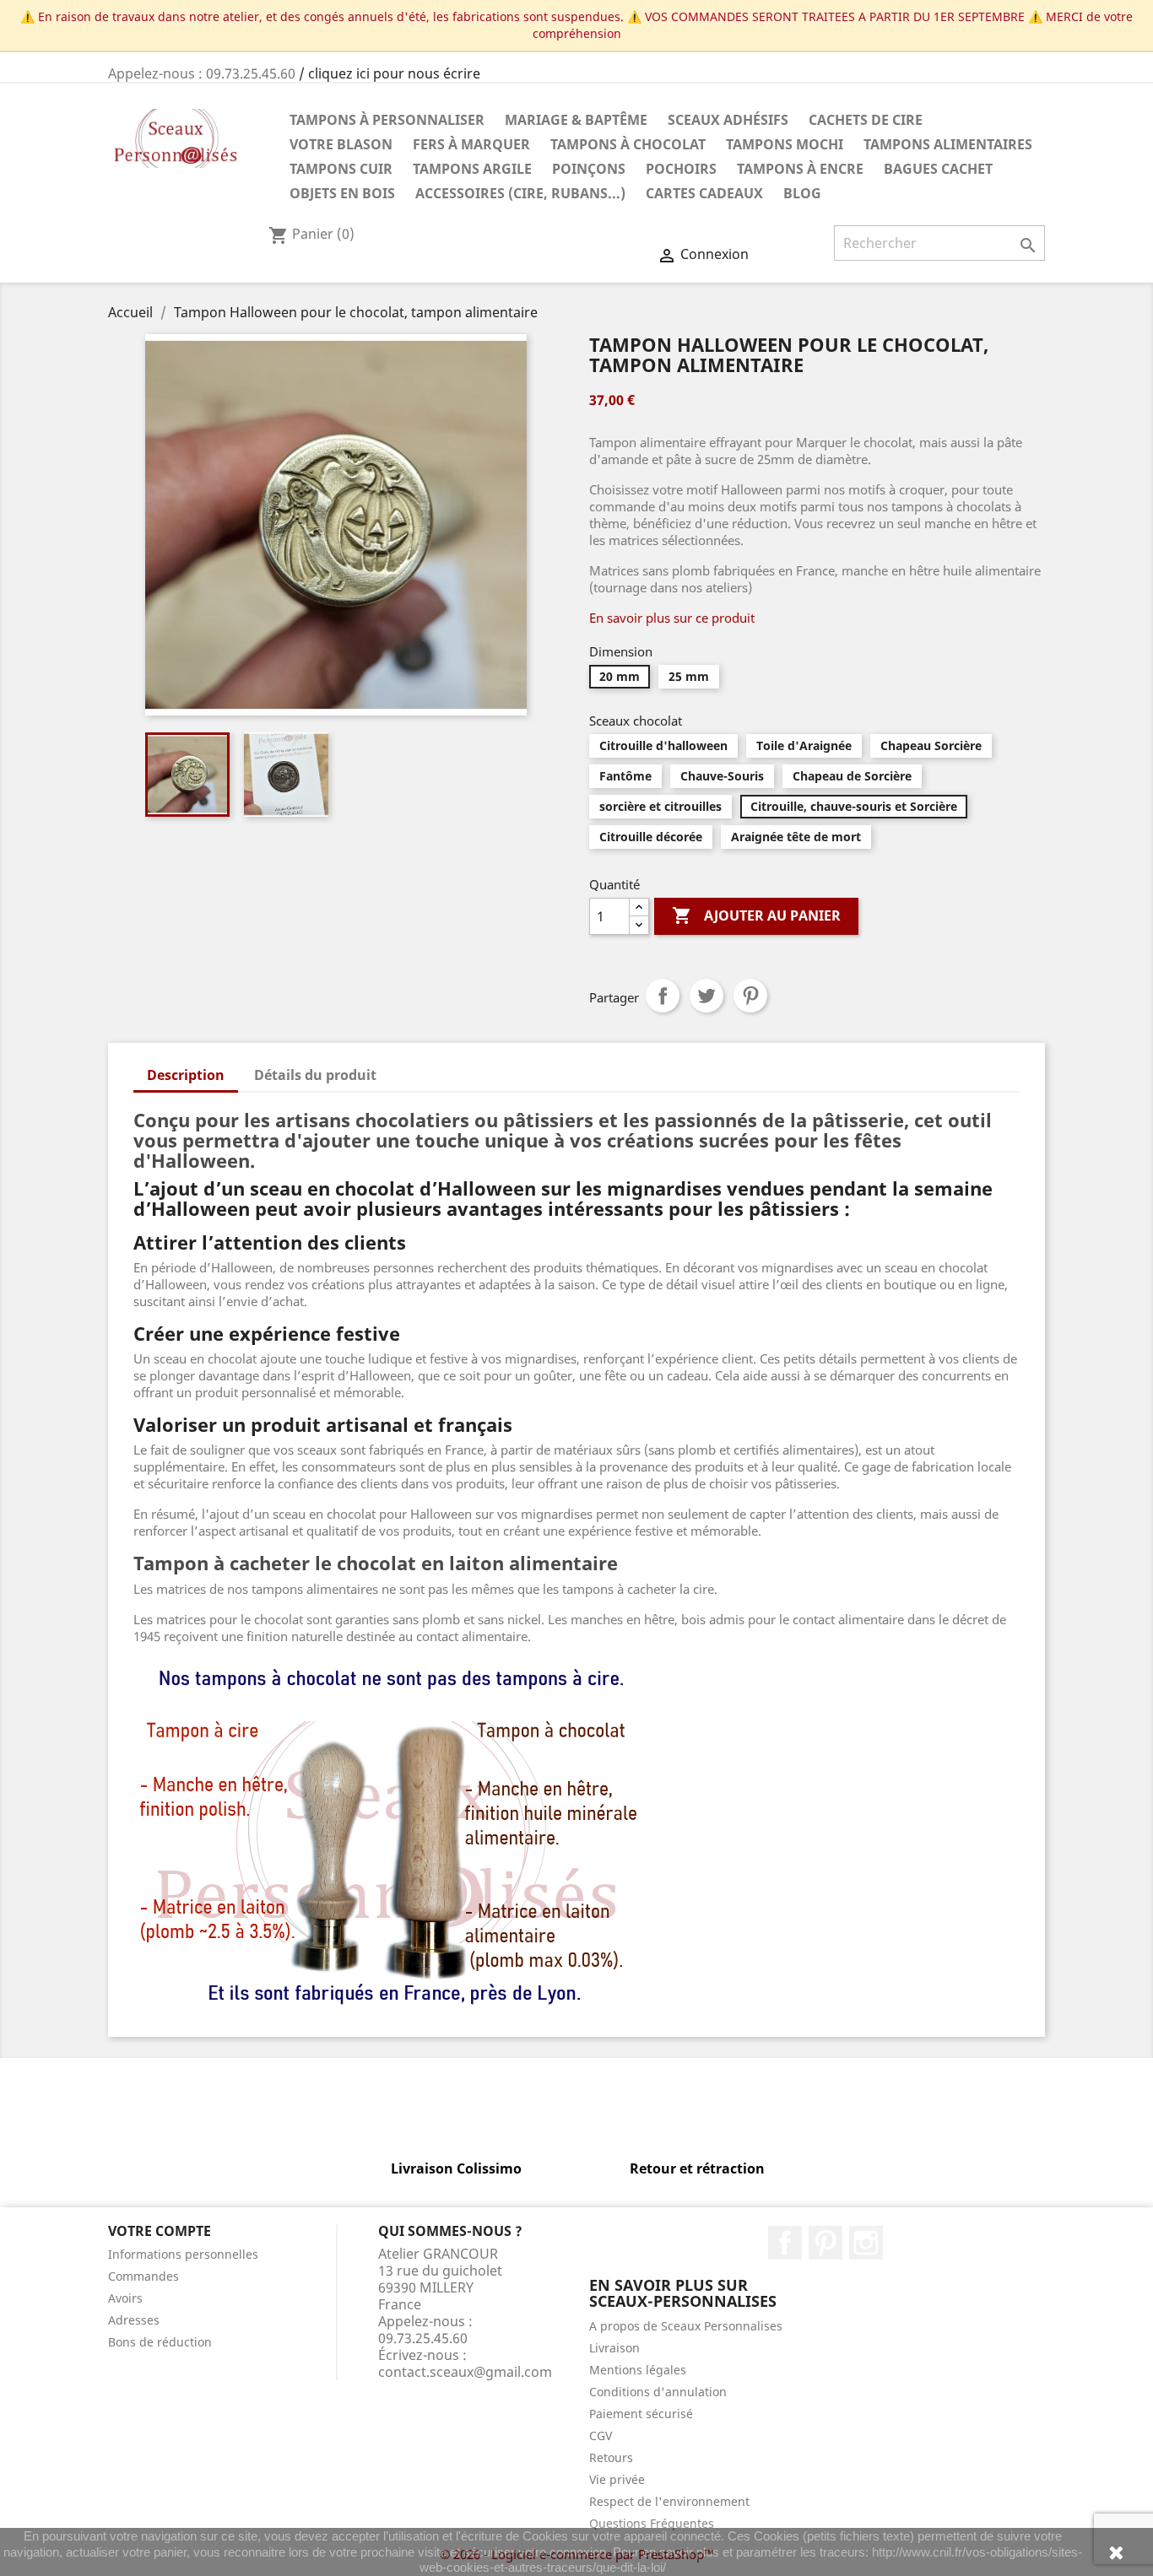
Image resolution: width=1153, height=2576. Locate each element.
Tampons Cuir (341, 169)
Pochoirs (681, 169)
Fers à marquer (471, 144)
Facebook (785, 2243)
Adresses (134, 2320)
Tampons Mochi (785, 144)
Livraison (614, 2348)
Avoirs (125, 2298)
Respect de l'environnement (669, 2501)
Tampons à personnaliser (387, 120)
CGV (601, 2436)
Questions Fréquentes (652, 2523)
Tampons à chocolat (628, 144)
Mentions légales (638, 2370)
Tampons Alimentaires (948, 144)
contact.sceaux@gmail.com (465, 2372)
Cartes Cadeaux (704, 193)
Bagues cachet (938, 169)
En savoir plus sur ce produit (672, 618)
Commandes (143, 2276)
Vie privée (617, 2479)
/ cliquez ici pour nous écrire (390, 73)
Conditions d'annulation (658, 2392)
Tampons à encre (800, 169)
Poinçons (589, 169)
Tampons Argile (472, 169)
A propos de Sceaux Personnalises (686, 2326)
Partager (663, 996)
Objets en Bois (342, 193)
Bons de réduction (160, 2342)
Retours (611, 2457)
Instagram (866, 2243)
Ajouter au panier (756, 915)
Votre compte (160, 2231)
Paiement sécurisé (641, 2414)
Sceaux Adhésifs (728, 120)
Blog (802, 193)
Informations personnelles (183, 2254)
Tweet (706, 996)
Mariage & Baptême (576, 120)
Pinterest (750, 996)
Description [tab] (186, 1075)
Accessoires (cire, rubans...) (520, 193)
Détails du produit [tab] (315, 1075)
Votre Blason (341, 144)
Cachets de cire (866, 120)
